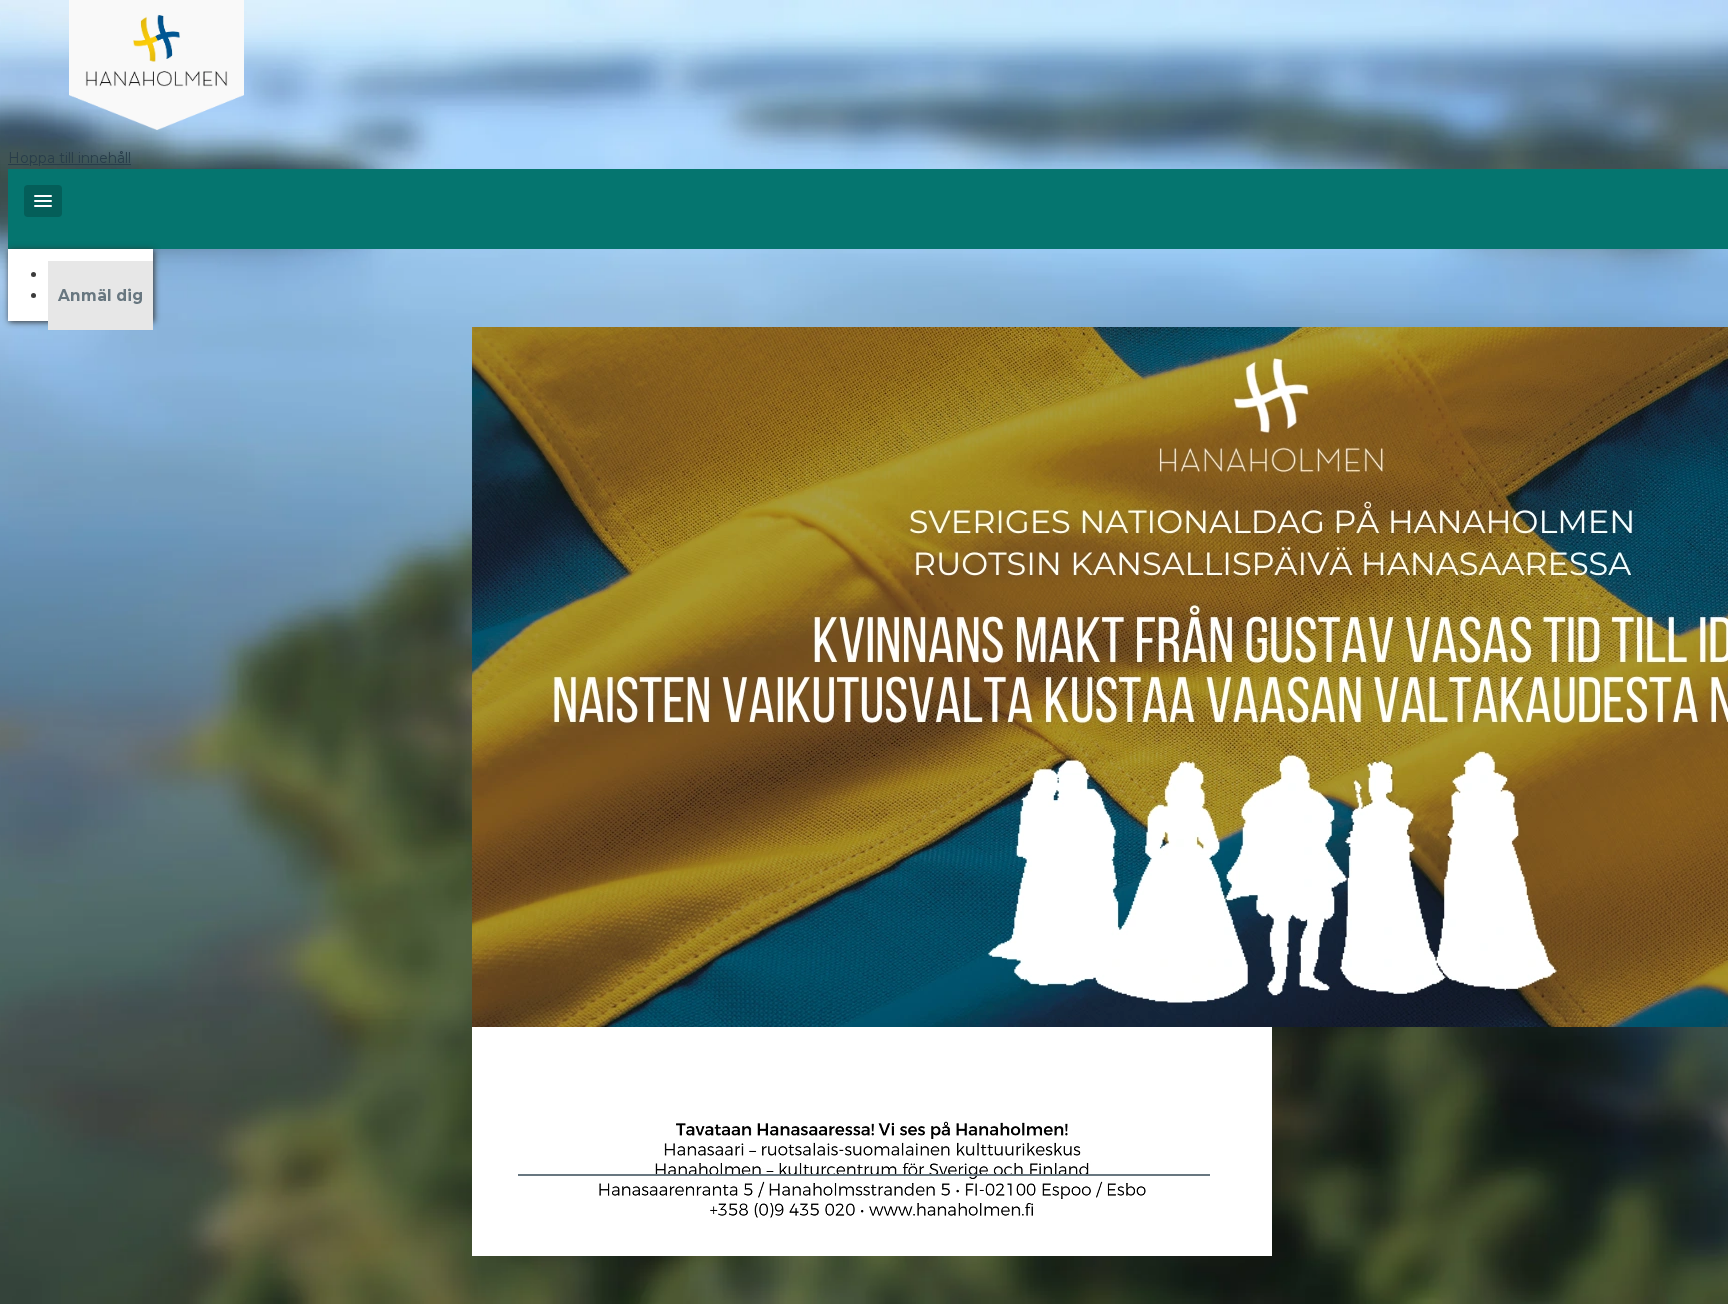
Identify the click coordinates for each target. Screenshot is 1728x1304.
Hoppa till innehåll (69, 158)
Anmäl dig (100, 295)
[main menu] (43, 201)
